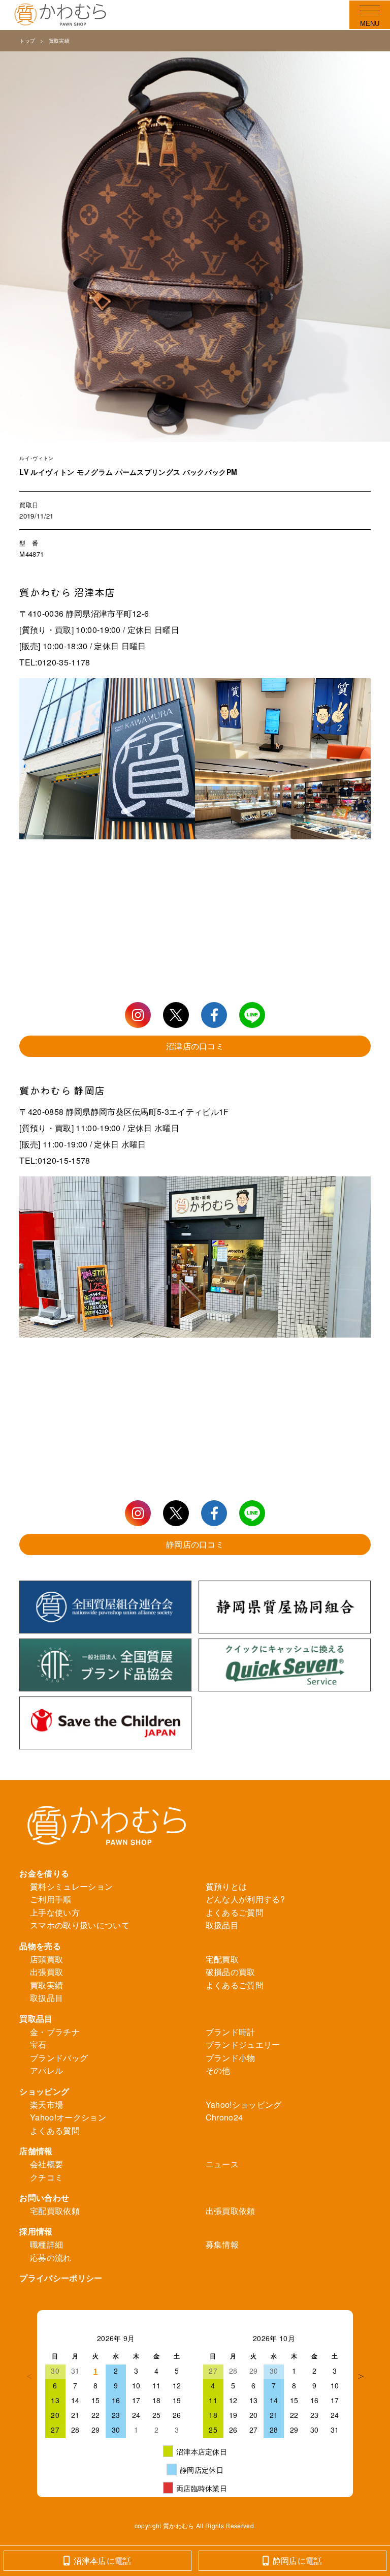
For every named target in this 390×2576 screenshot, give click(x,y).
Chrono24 (224, 2117)
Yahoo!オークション (68, 2117)
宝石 (38, 2044)
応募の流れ (51, 2257)
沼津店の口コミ (195, 1046)
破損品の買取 (231, 1972)
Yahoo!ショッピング (244, 2104)
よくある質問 (55, 2130)
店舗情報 (36, 2151)
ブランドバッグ (59, 2058)
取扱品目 (222, 1925)
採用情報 (36, 2231)
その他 (218, 2070)
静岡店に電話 (298, 2560)
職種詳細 (46, 2244)
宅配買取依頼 (55, 2211)
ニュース (222, 2164)
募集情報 (222, 2244)
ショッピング (44, 2091)
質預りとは (226, 1886)
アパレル (46, 2070)
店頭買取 (46, 1959)
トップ (27, 41)
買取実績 (59, 41)
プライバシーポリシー (61, 2278)
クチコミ (46, 2177)
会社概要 (46, 2164)
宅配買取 (222, 1959)
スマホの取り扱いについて (80, 1925)
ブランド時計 (231, 2032)
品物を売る (40, 1946)
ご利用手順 (51, 1899)
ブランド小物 (231, 2058)
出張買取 (46, 1972)
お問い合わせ (44, 2198)
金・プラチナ (55, 2032)
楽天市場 (46, 2104)
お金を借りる (44, 1873)
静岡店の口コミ (195, 1544)
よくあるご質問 (235, 1912)
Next (361, 2376)
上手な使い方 (55, 1912)
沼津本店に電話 (103, 2560)
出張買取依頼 (231, 2211)
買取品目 (36, 2019)
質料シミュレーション (71, 1886)
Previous (29, 2376)
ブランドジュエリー (243, 2044)
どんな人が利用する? (245, 1899)
